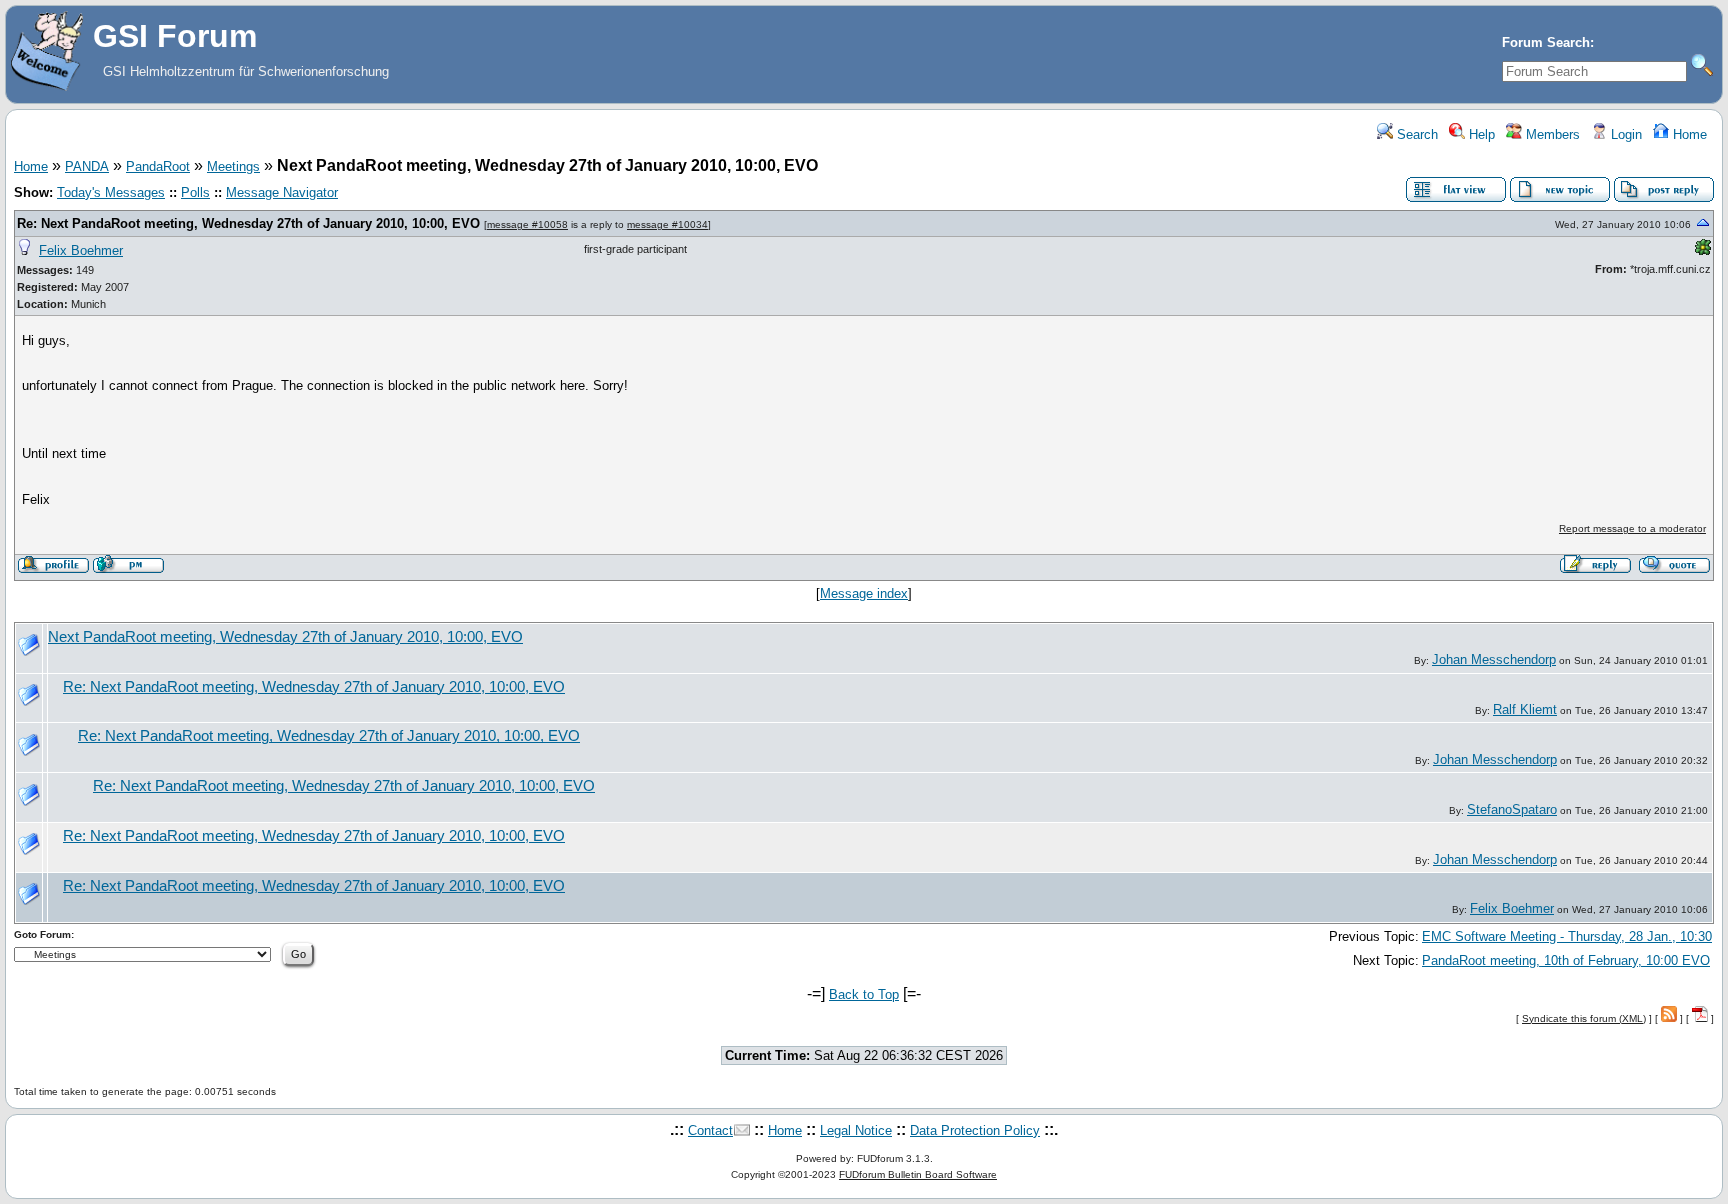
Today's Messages (111, 192)
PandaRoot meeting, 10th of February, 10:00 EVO (1566, 960)
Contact (710, 1130)
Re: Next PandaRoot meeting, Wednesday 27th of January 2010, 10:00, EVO (248, 223)
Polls (195, 192)
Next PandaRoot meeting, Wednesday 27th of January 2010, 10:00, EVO (285, 637)
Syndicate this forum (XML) (1584, 1018)
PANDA (87, 166)
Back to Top (864, 994)
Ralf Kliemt (1525, 709)
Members (1551, 134)
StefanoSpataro (1512, 809)
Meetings (233, 166)
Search (1415, 134)
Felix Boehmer (81, 250)
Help (1480, 134)
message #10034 (667, 224)
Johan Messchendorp (1494, 659)
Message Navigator (282, 192)
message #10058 (527, 224)
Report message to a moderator (1632, 528)
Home (1688, 134)
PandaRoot (158, 166)
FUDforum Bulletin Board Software (918, 1174)
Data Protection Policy (975, 1130)
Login (1624, 134)
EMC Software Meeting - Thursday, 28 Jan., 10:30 (1567, 936)
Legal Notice (856, 1130)
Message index (864, 593)
